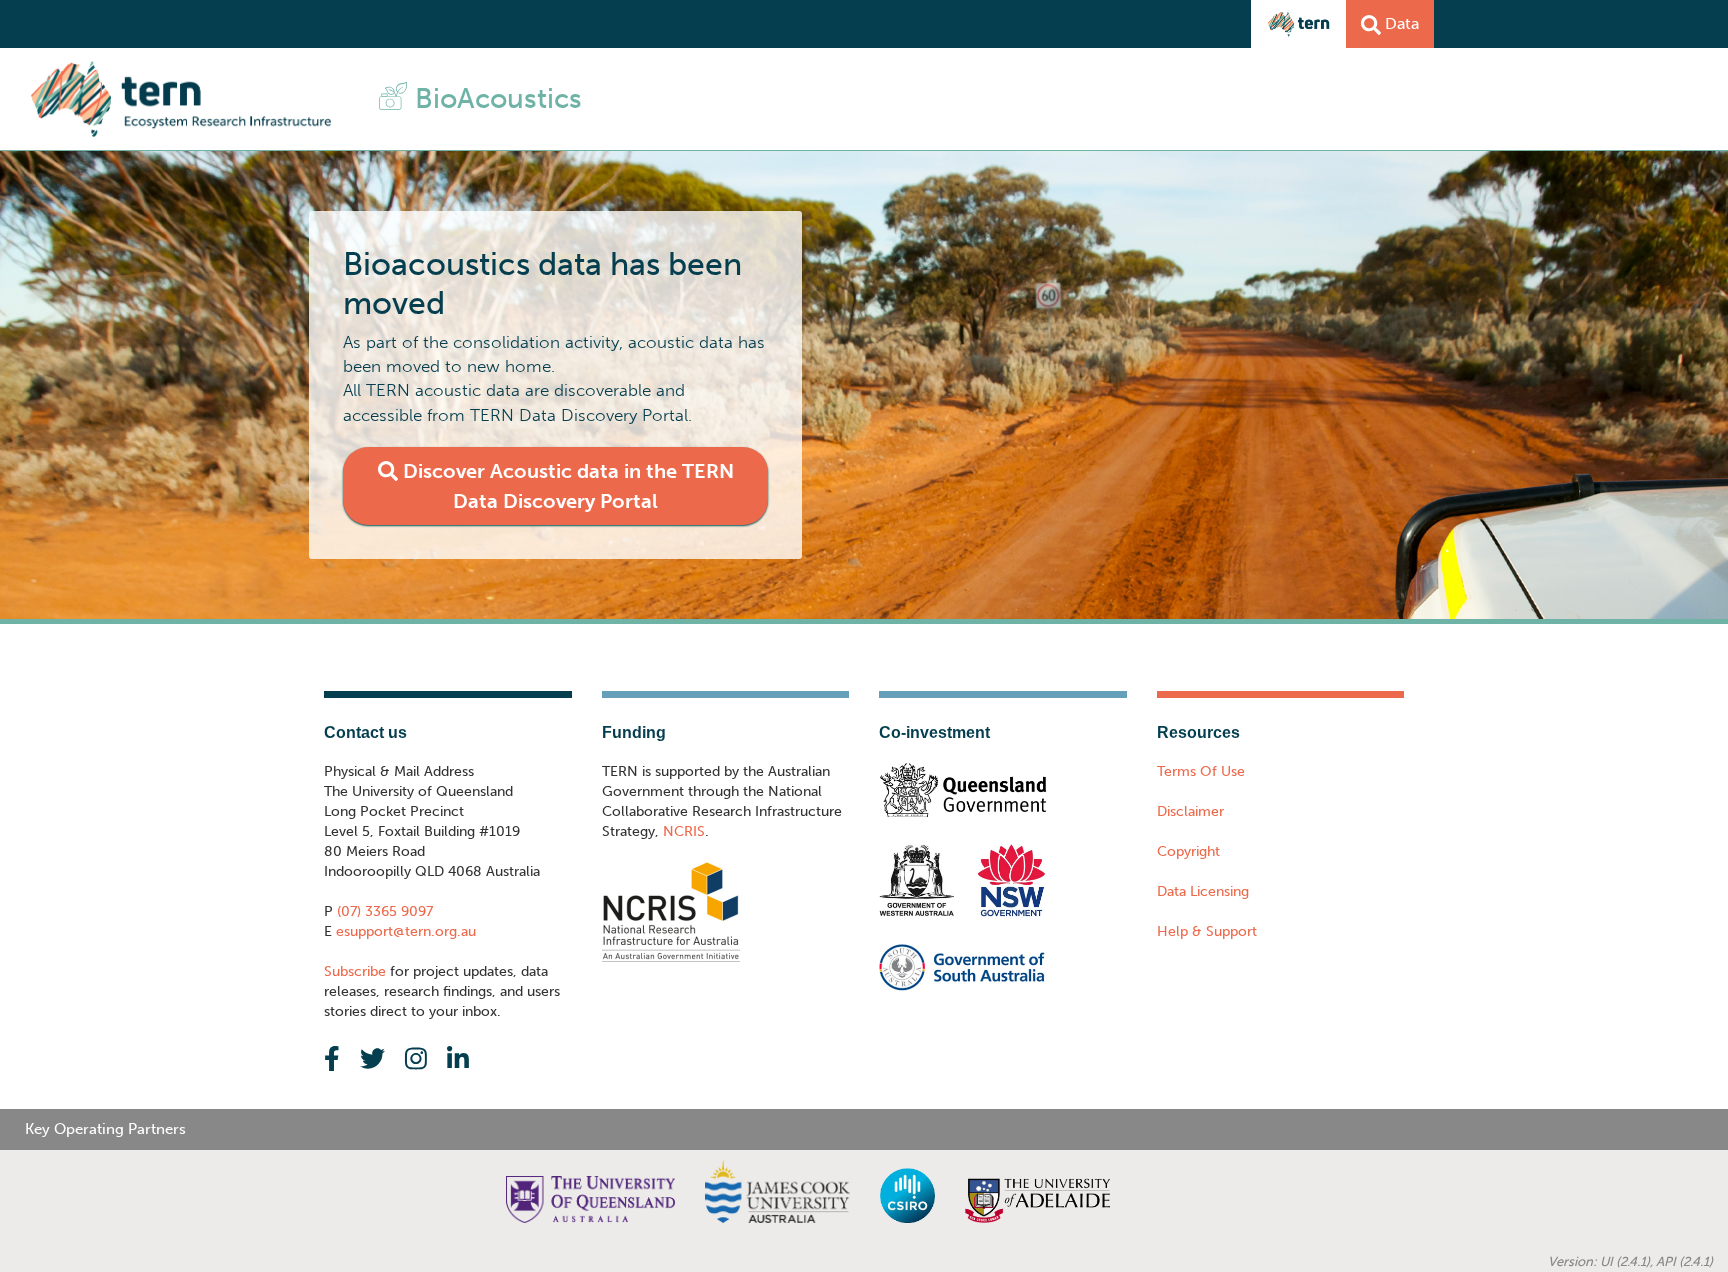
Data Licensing (1203, 891)
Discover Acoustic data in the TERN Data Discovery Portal (566, 486)
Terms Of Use (1201, 771)
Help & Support (1207, 931)
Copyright (1188, 851)
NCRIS (684, 831)
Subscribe (355, 971)
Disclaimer (1190, 811)
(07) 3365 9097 (383, 911)
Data (1400, 23)
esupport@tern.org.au (404, 931)
